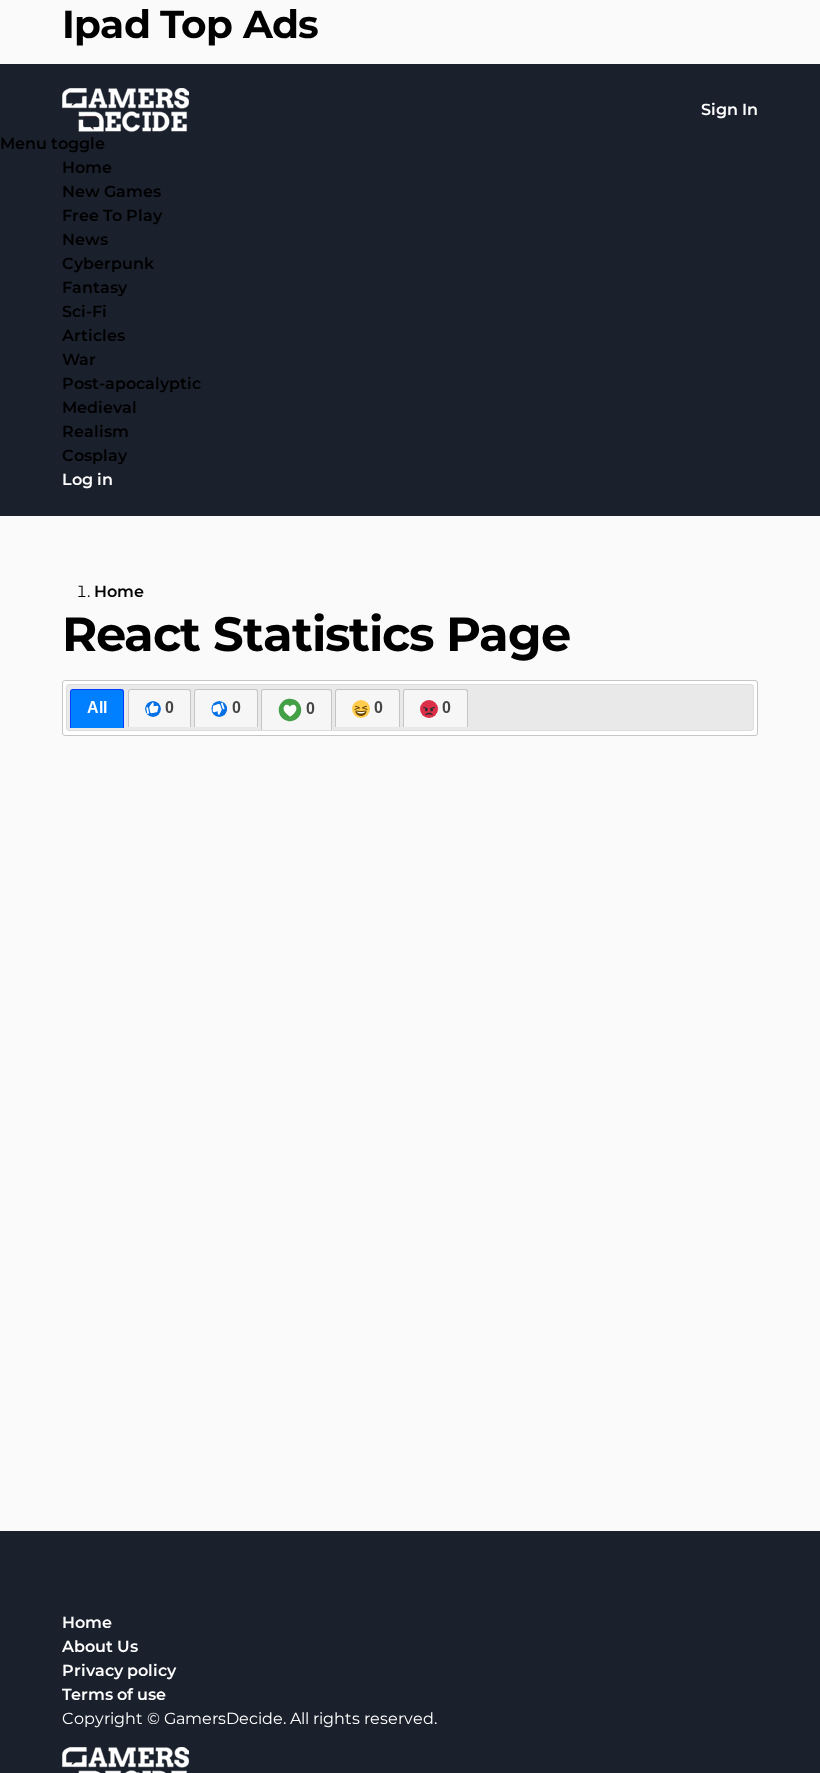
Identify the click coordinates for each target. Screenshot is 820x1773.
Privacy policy (119, 1670)
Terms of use (114, 1694)
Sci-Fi (84, 311)
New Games (111, 191)
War (79, 359)
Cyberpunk (108, 263)
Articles (93, 335)
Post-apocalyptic (131, 383)
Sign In (729, 109)
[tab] (97, 708)
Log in (87, 479)
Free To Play (112, 215)
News (85, 239)
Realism (95, 431)
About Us (100, 1646)
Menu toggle (52, 143)
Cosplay (94, 455)
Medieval (99, 407)
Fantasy (94, 287)
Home (87, 167)
